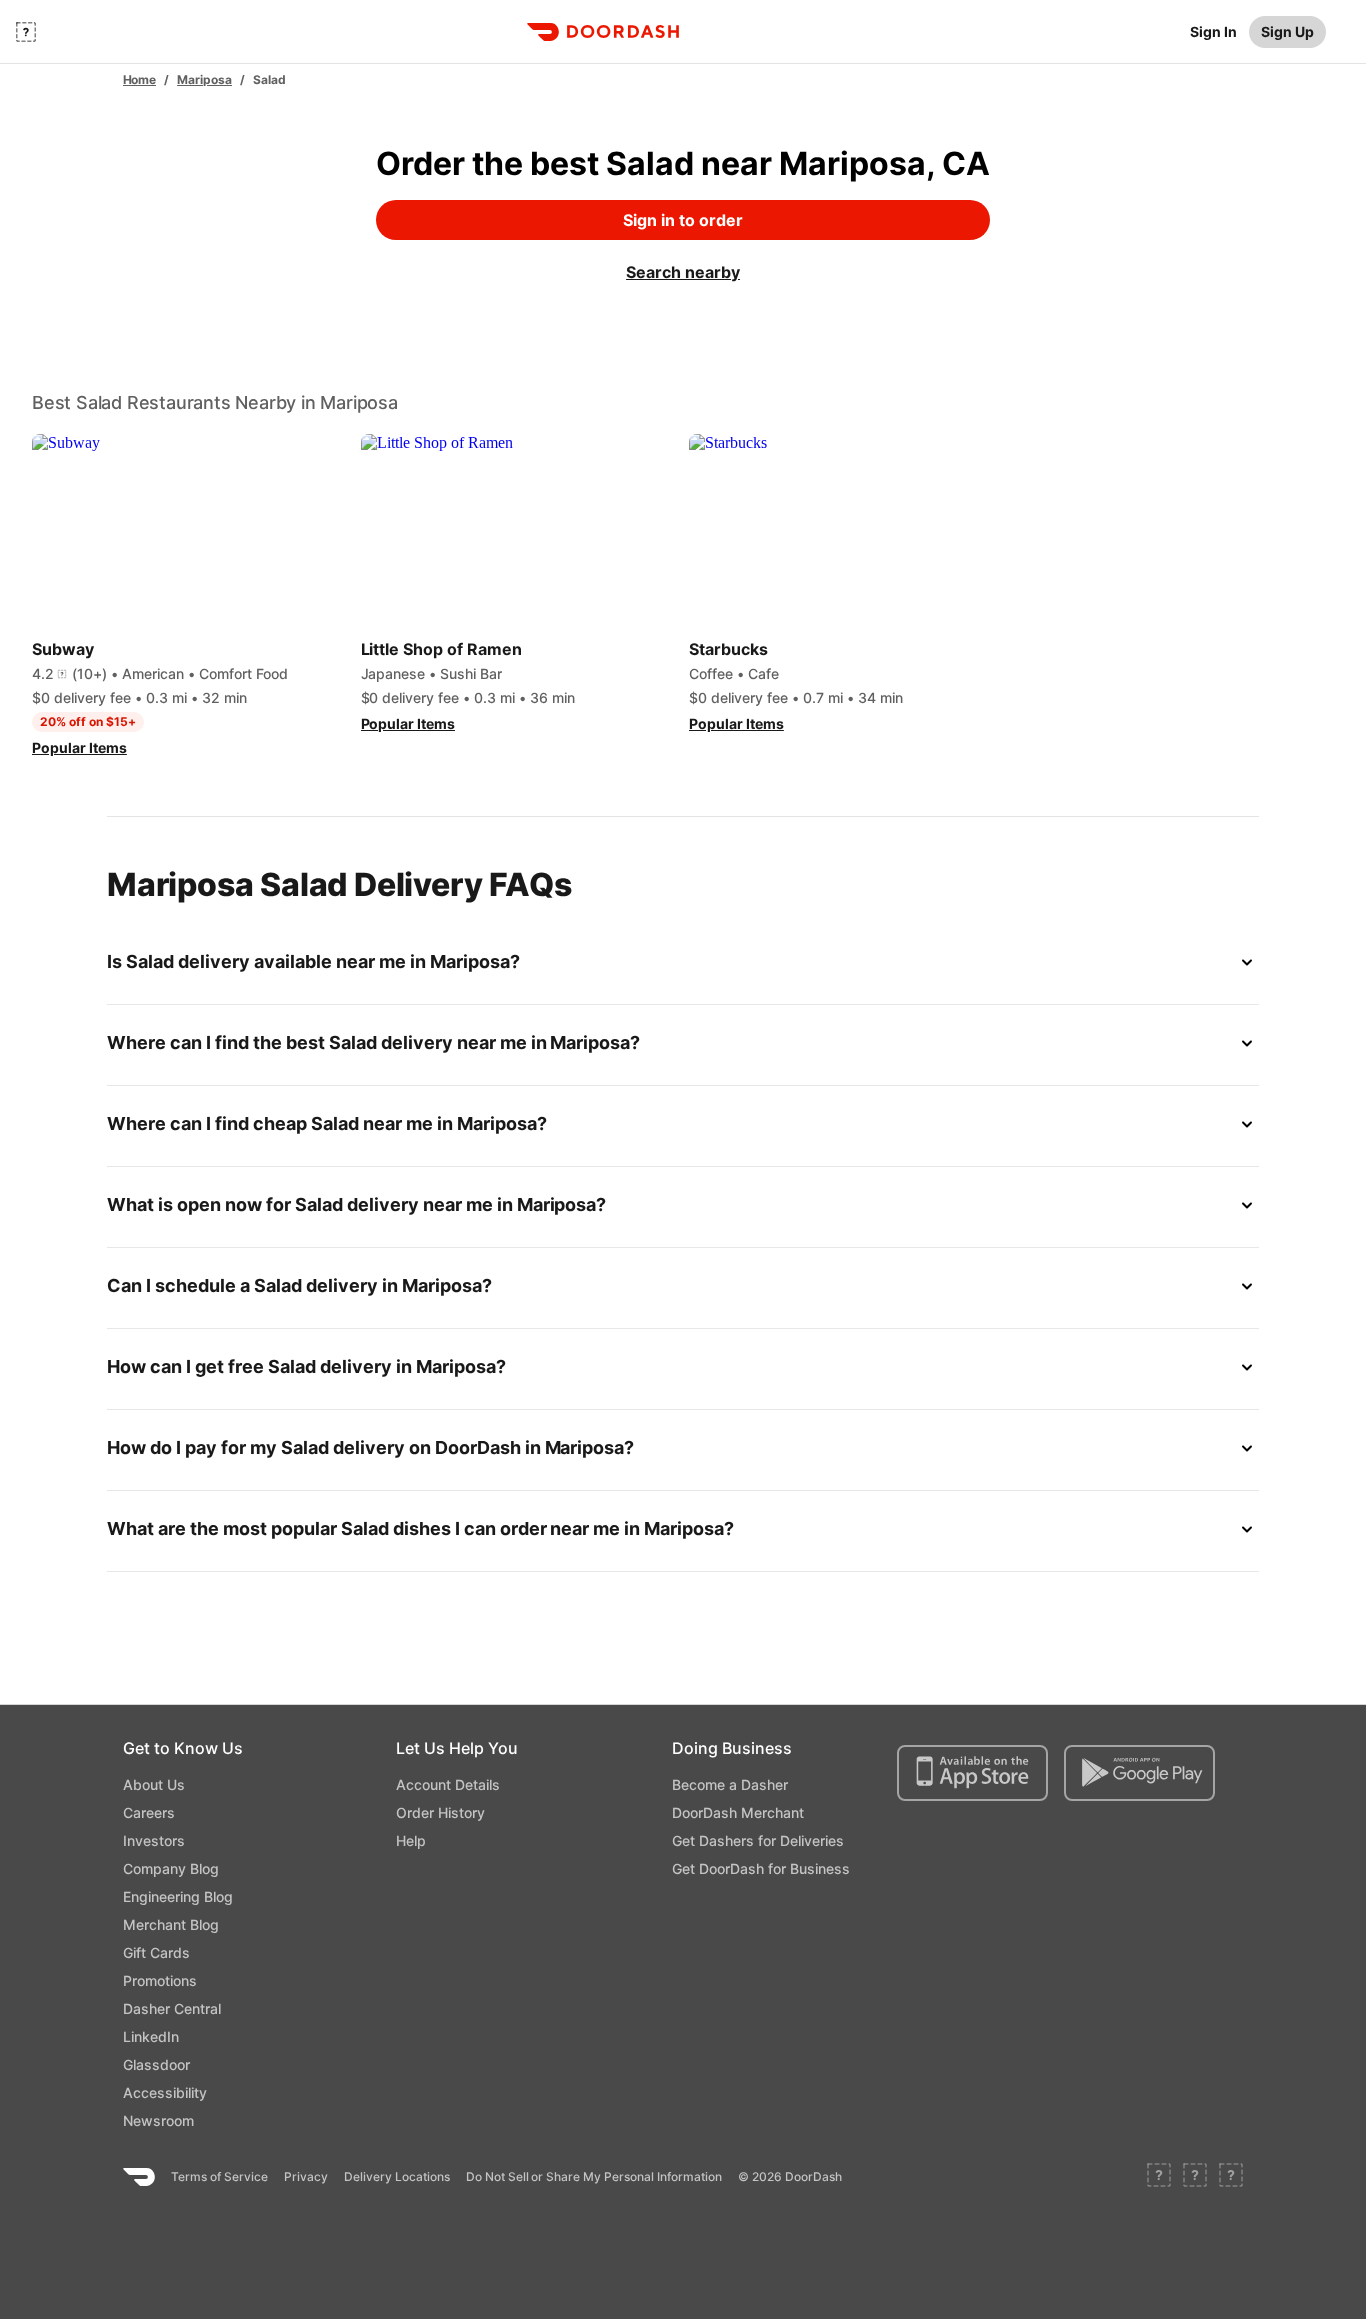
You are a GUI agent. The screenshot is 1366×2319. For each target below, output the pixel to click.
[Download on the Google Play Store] (1139, 1773)
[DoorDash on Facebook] (1159, 2177)
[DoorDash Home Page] (603, 32)
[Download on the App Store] (972, 1773)
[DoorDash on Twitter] (1195, 2177)
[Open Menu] (26, 32)
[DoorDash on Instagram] (1231, 2177)
